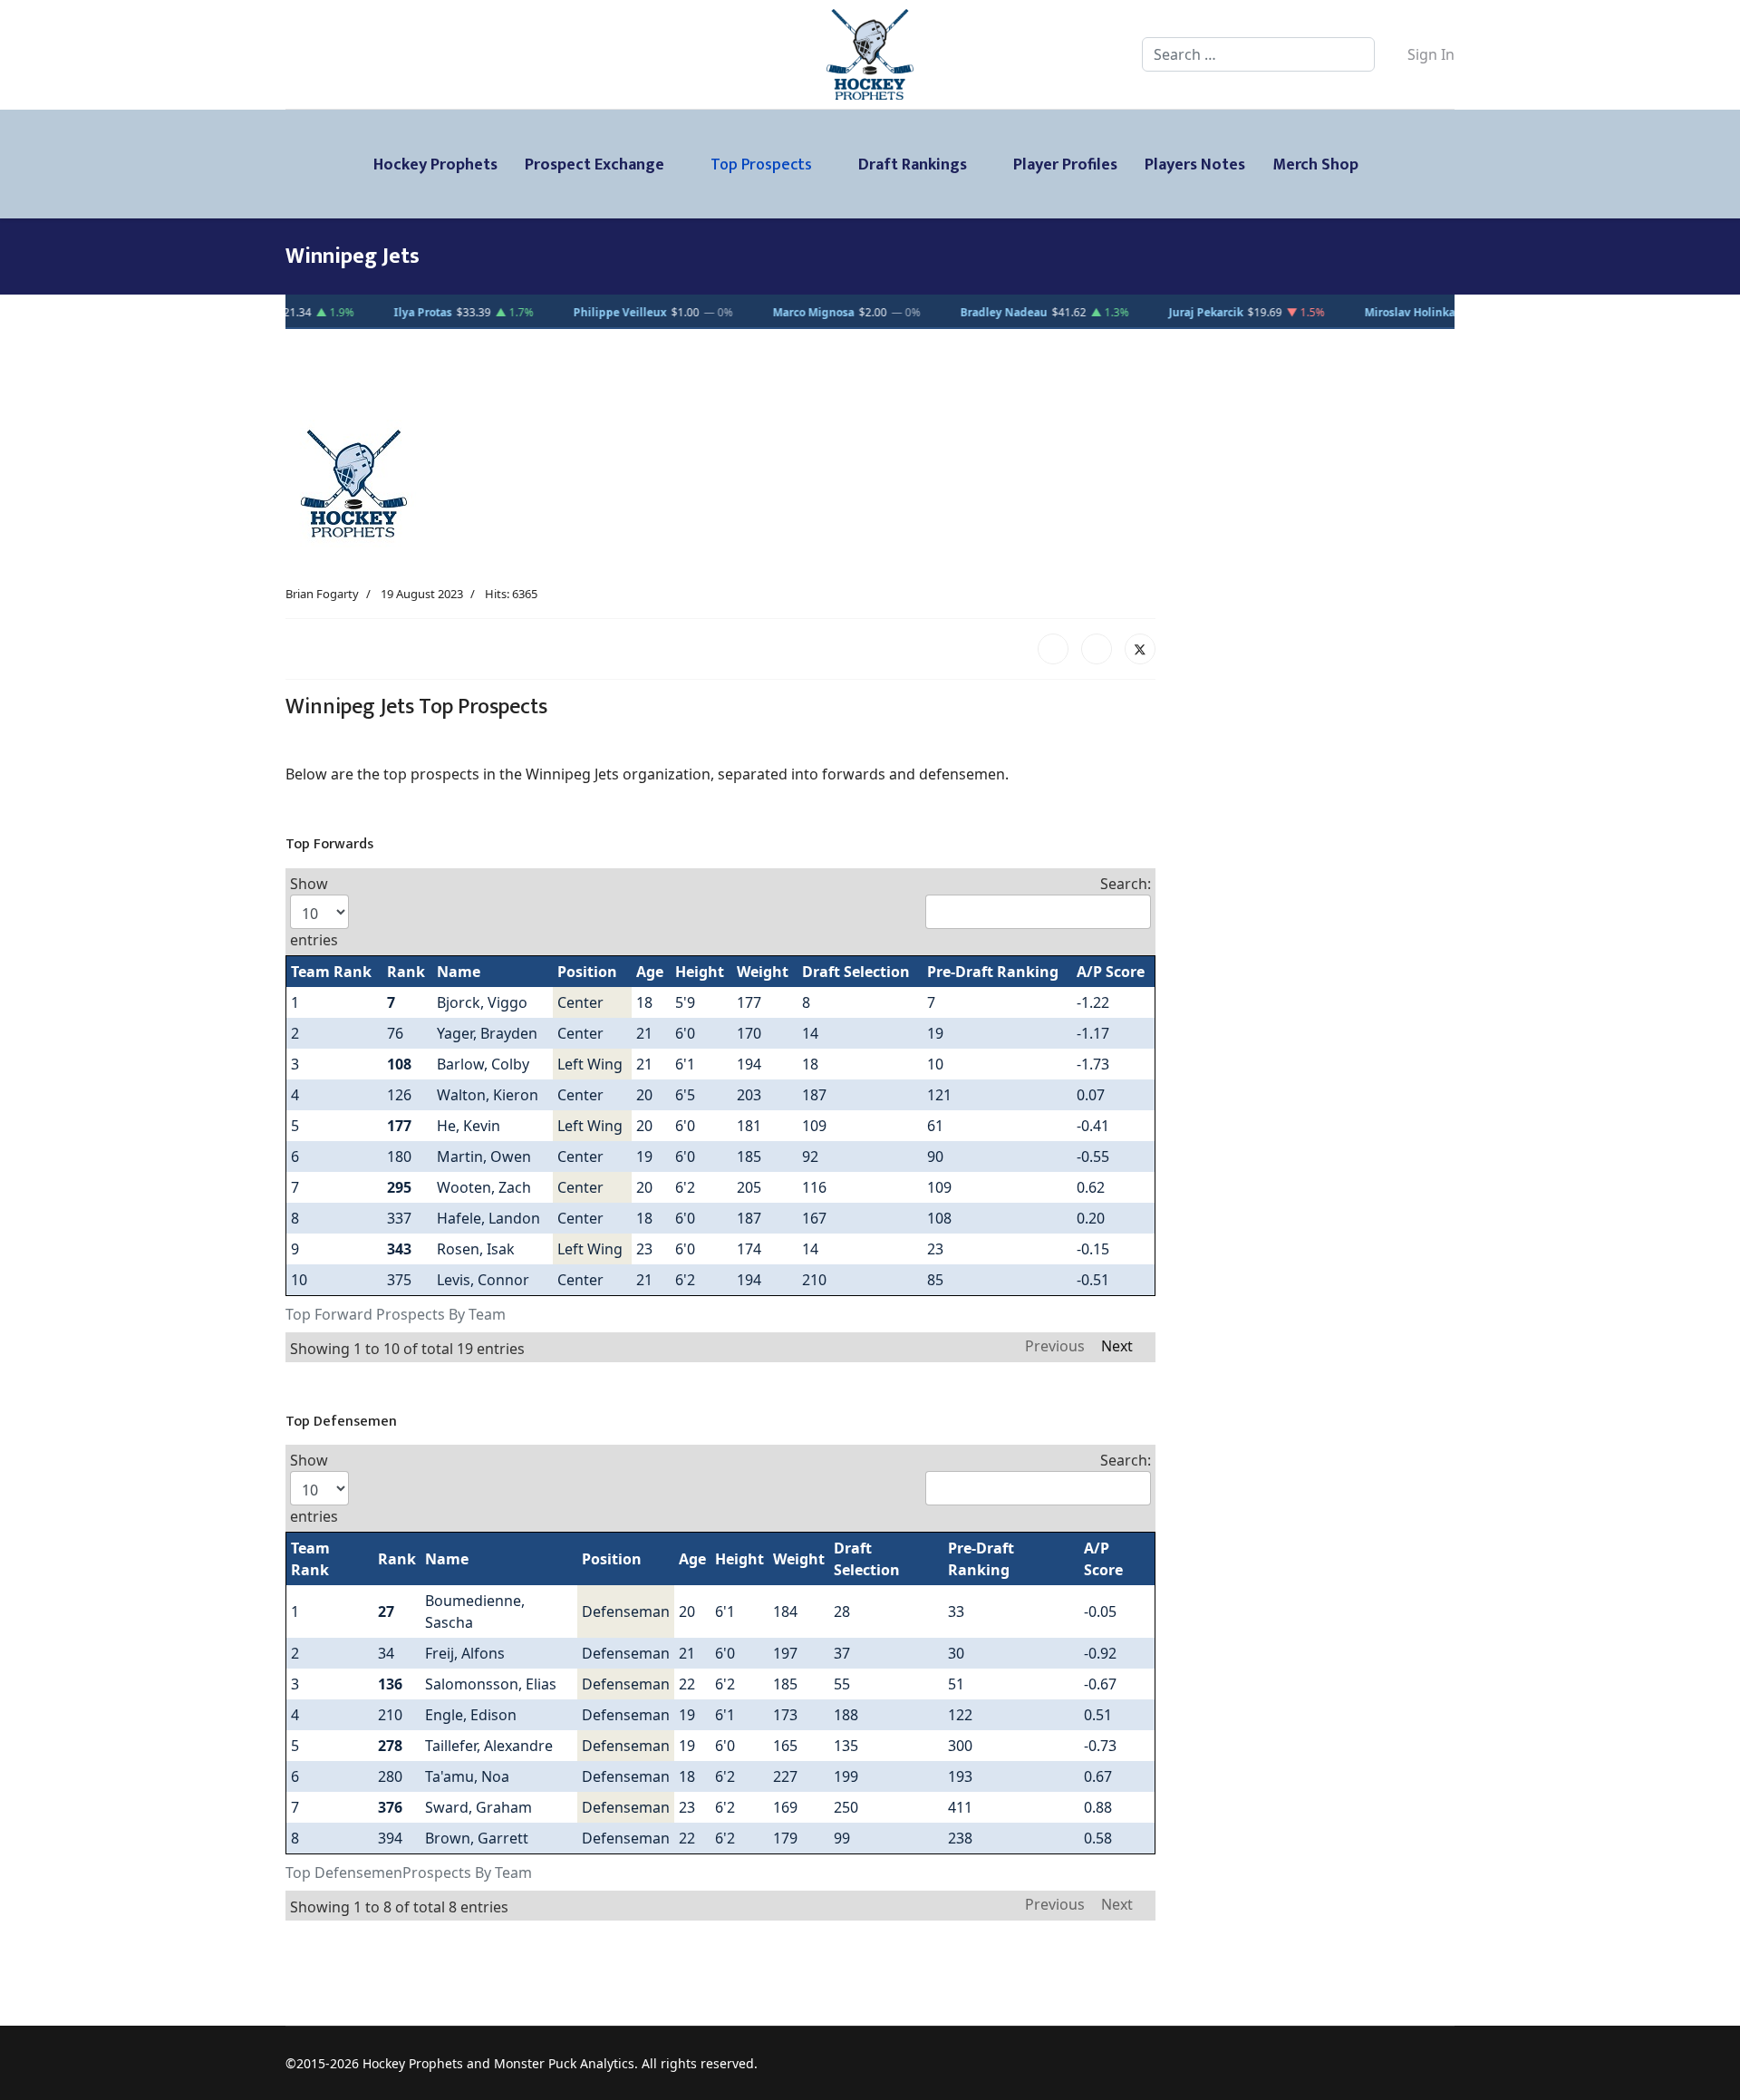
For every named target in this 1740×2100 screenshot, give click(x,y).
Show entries (314, 912)
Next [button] (1117, 1344)
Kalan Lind (925, 312)
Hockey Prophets (435, 165)
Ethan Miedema (546, 312)
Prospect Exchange (594, 165)
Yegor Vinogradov (350, 312)
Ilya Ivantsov (746, 312)
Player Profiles (1065, 165)
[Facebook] (1053, 649)
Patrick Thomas (1117, 312)
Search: (1126, 884)
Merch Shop (1315, 165)
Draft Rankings (913, 165)
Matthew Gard (1319, 312)
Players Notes (1195, 165)
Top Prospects (761, 165)
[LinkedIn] (1097, 649)
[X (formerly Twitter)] (1140, 649)
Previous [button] (1055, 1344)
